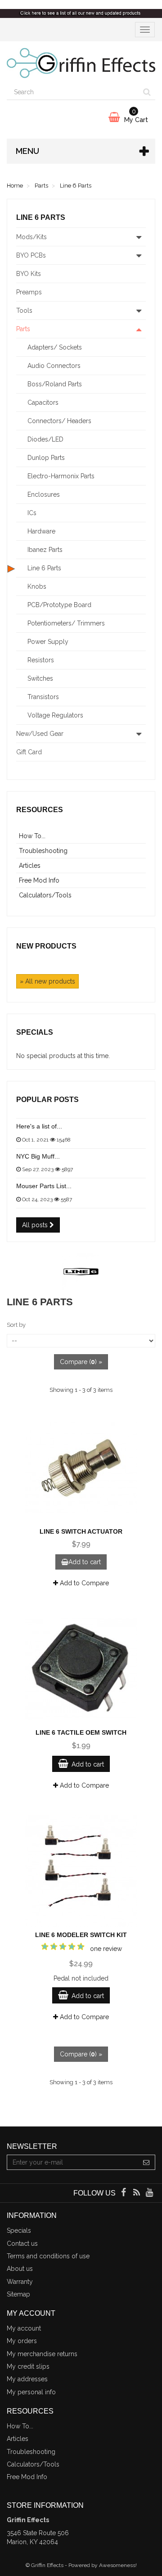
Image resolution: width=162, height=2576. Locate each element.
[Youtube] (150, 2193)
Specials (35, 1032)
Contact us (22, 2244)
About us (20, 2269)
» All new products (47, 981)
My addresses (27, 2379)
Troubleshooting (43, 851)
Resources (40, 810)
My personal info (31, 2392)
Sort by (16, 1325)
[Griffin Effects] (81, 63)
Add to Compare (83, 1583)
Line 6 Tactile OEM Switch (81, 1732)
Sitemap (18, 2294)
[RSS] (137, 2193)
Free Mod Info (39, 880)
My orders (22, 2341)
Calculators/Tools (45, 895)
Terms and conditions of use (48, 2256)
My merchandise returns (42, 2354)
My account (24, 2328)
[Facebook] (124, 2193)
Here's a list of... (39, 1126)
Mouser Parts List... (44, 1186)
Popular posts (47, 1100)
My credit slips (28, 2366)
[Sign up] (146, 2162)
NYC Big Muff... (38, 1156)
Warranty (20, 2282)
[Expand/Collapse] (139, 237)
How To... (32, 836)
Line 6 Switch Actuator (81, 1531)
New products (46, 946)
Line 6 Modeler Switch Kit (81, 1935)
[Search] (147, 92)
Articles (30, 866)
